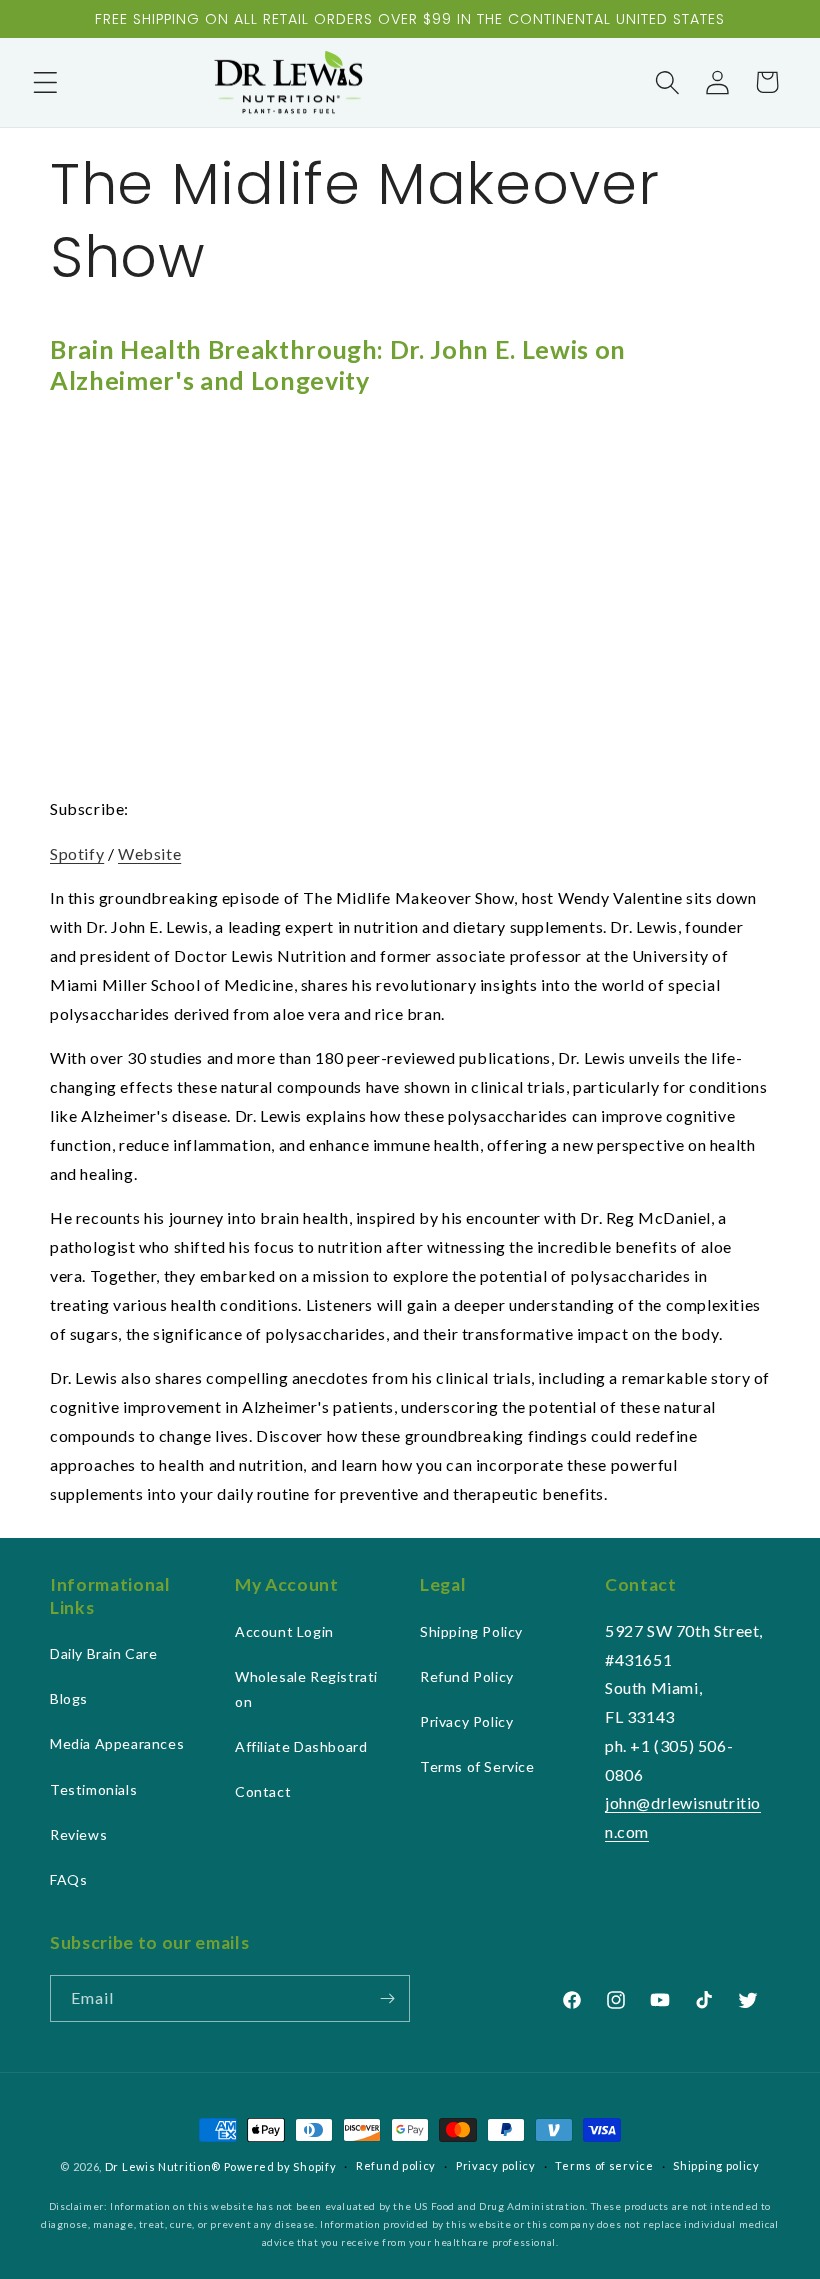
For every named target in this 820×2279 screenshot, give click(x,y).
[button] (45, 82)
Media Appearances (117, 1743)
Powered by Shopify (280, 2166)
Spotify (77, 853)
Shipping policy (716, 2165)
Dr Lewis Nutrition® (163, 2166)
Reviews (78, 1834)
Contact (263, 1791)
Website (149, 853)
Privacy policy (496, 2165)
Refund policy (396, 2165)
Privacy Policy (466, 1721)
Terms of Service (477, 1766)
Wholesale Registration (306, 1689)
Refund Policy (467, 1676)
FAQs (68, 1879)
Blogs (69, 1698)
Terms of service (604, 2165)
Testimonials (93, 1789)
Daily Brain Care (104, 1653)
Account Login (284, 1631)
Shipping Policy (471, 1631)
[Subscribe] (387, 1998)
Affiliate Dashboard (301, 1746)
